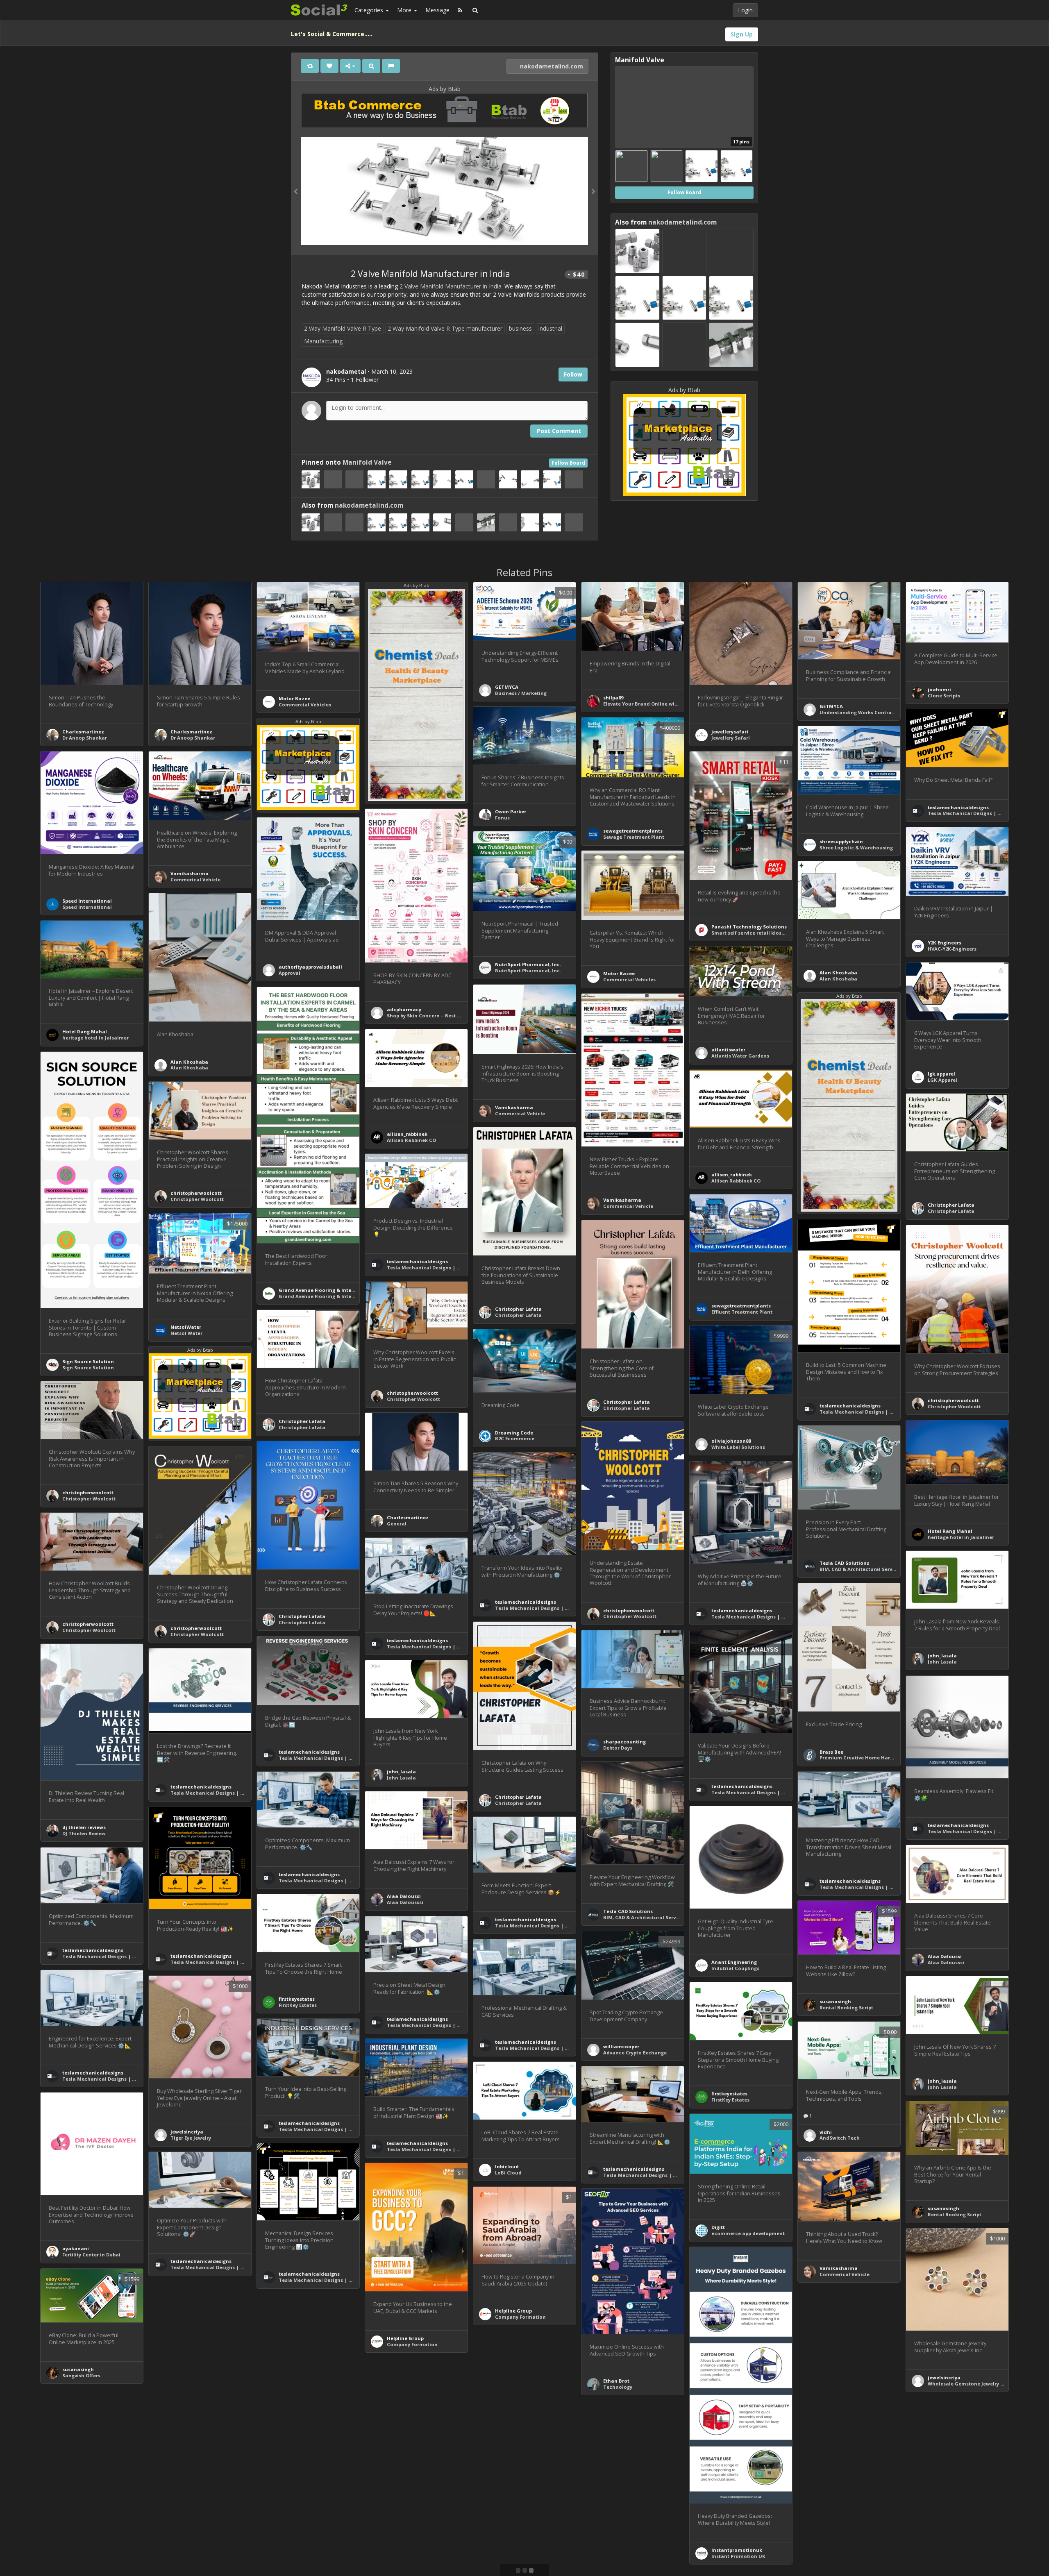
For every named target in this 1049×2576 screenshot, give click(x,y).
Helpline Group (405, 2338)
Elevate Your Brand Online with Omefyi (651, 704)
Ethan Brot (616, 2381)
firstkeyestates (297, 1999)
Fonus (502, 818)
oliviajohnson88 (731, 1441)
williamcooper (621, 2046)
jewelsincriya (187, 2132)
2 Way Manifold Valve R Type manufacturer (445, 328)
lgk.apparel (941, 1074)
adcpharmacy (404, 1009)
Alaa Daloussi (404, 1896)
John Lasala (942, 1662)
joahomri (939, 689)
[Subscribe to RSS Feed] (460, 10)
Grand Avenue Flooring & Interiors (321, 1290)
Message (437, 10)
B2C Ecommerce (515, 1438)
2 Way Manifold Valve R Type (343, 328)
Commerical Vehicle (195, 879)
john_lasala (942, 1656)
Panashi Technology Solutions (749, 927)
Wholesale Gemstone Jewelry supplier (974, 2384)
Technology (618, 2387)
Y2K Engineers (945, 943)
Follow (573, 374)
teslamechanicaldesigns (958, 807)
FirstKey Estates (298, 2005)
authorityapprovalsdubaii (310, 967)
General (397, 1524)
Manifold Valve (367, 462)
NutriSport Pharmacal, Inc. (528, 964)
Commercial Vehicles (305, 705)
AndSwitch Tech (840, 2138)
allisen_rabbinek (407, 1134)
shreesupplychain (841, 841)
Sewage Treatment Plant (634, 837)
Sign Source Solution (88, 1361)
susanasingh (835, 2001)
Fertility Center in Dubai (91, 2255)
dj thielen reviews (84, 1827)
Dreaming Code (514, 1433)
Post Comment (559, 431)
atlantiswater (728, 1050)
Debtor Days (618, 1748)
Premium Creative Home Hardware (863, 1758)
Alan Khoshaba (838, 973)
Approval (289, 973)
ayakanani (76, 2248)
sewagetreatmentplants (633, 831)
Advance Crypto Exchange (635, 2053)
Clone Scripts (944, 696)
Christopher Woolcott (197, 1199)
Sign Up (742, 34)
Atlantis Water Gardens (740, 1056)
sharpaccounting (624, 1742)
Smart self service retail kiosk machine (760, 933)
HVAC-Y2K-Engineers (952, 949)
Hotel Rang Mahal (85, 1032)
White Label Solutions (738, 1447)
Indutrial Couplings (735, 1968)
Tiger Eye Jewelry (191, 2138)
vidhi (826, 2132)
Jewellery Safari (731, 738)
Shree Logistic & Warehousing (856, 848)
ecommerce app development (748, 2233)
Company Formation (412, 2344)
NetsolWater (186, 1327)
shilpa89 (613, 698)
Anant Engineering (734, 1962)
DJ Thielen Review (84, 1833)
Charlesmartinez (83, 732)
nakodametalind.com (551, 66)
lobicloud (507, 2166)
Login (745, 10)
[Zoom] (371, 66)
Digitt (718, 2227)
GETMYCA (507, 687)
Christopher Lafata (951, 1205)
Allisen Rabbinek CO (411, 1140)
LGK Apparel (942, 1080)
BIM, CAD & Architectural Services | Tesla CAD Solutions (888, 1569)
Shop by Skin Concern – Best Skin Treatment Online (450, 1016)
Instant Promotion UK (738, 2556)
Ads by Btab (445, 89)
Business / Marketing (521, 693)
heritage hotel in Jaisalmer (95, 1038)
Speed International (87, 901)
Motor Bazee (294, 698)
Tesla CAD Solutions (844, 1563)
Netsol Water (186, 1333)
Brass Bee (831, 1752)
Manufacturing (323, 341)
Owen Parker (511, 811)
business (520, 328)
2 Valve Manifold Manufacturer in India (451, 286)
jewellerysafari (730, 732)
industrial (550, 328)
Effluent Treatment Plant (742, 1312)
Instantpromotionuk (737, 2550)
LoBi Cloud (508, 2173)
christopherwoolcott (196, 1193)
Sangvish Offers (81, 2375)
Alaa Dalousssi (405, 1902)
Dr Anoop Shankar (85, 738)
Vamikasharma (190, 873)
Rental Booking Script (846, 2007)
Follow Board (568, 463)
